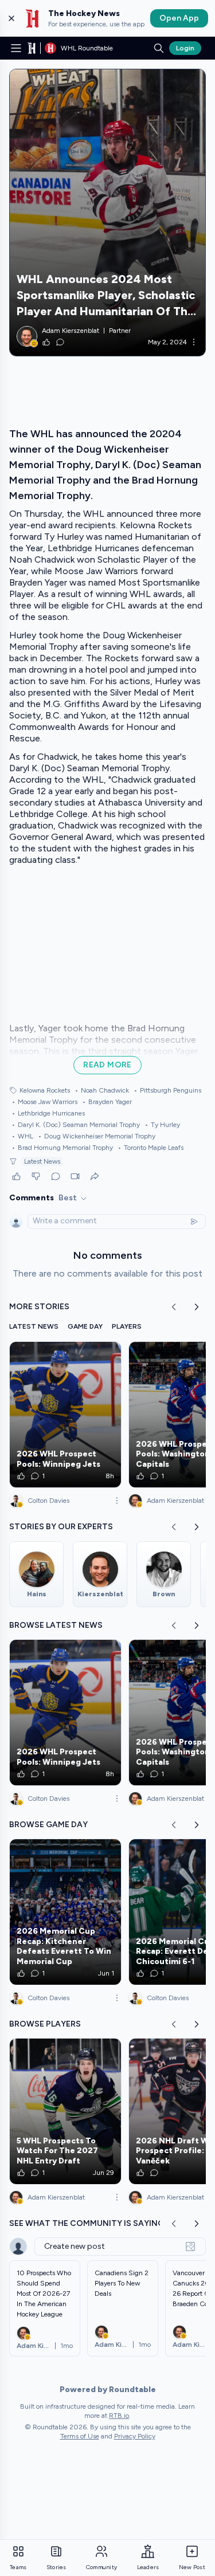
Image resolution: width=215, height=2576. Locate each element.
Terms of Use (80, 2436)
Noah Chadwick (102, 1090)
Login (185, 48)
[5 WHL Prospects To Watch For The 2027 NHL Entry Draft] (65, 2111)
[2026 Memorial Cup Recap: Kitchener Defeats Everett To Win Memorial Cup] (65, 1912)
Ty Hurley (162, 1125)
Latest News (42, 1161)
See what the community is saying (87, 2223)
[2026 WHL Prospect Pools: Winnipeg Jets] (65, 1415)
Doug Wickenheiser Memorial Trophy (97, 1136)
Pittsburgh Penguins (167, 1090)
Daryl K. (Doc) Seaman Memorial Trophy (76, 1125)
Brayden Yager (107, 1102)
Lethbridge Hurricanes (48, 1113)
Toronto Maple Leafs (150, 1148)
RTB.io (119, 2416)
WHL (22, 1136)
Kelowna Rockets (45, 1090)
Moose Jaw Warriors (44, 1102)
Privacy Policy (135, 2436)
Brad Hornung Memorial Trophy (62, 1148)
